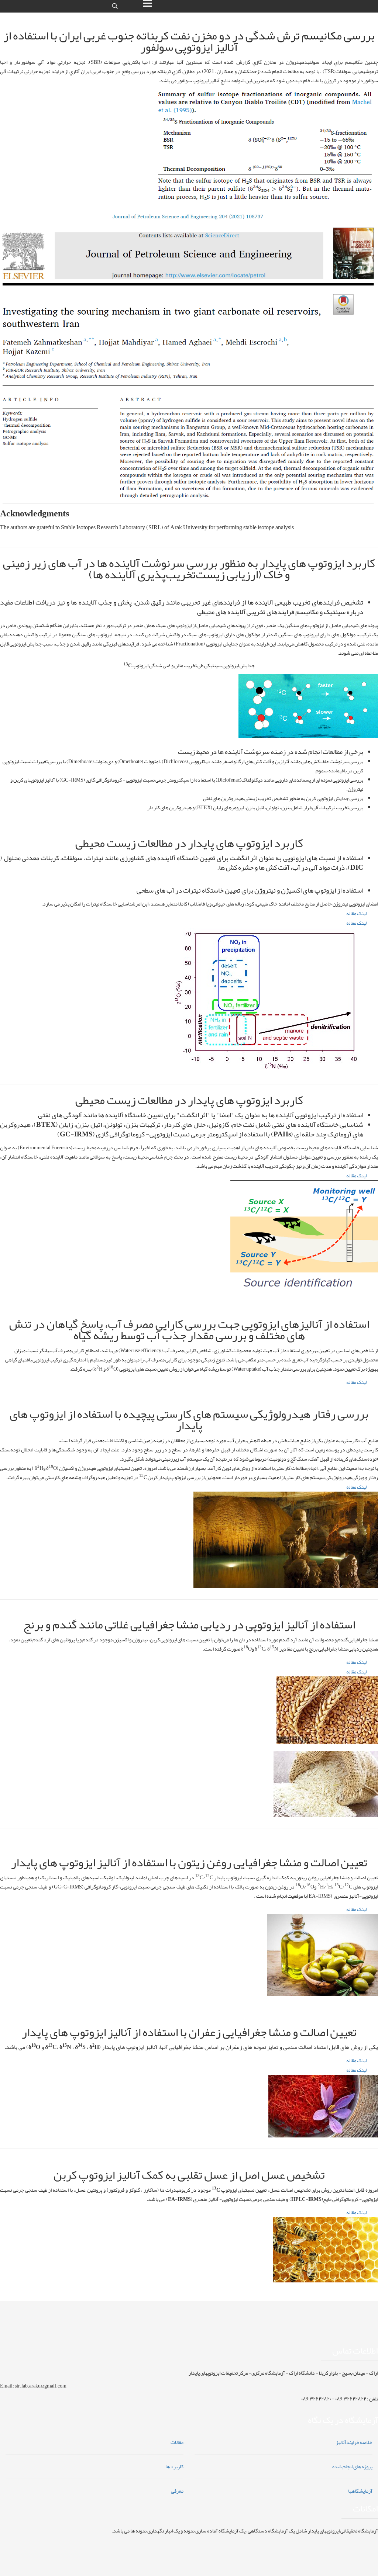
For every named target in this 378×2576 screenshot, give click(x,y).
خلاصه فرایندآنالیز (354, 2442)
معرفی (177, 2491)
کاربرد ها (174, 2466)
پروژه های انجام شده (352, 2466)
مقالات (177, 2442)
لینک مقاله (356, 913)
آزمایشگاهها (360, 2491)
